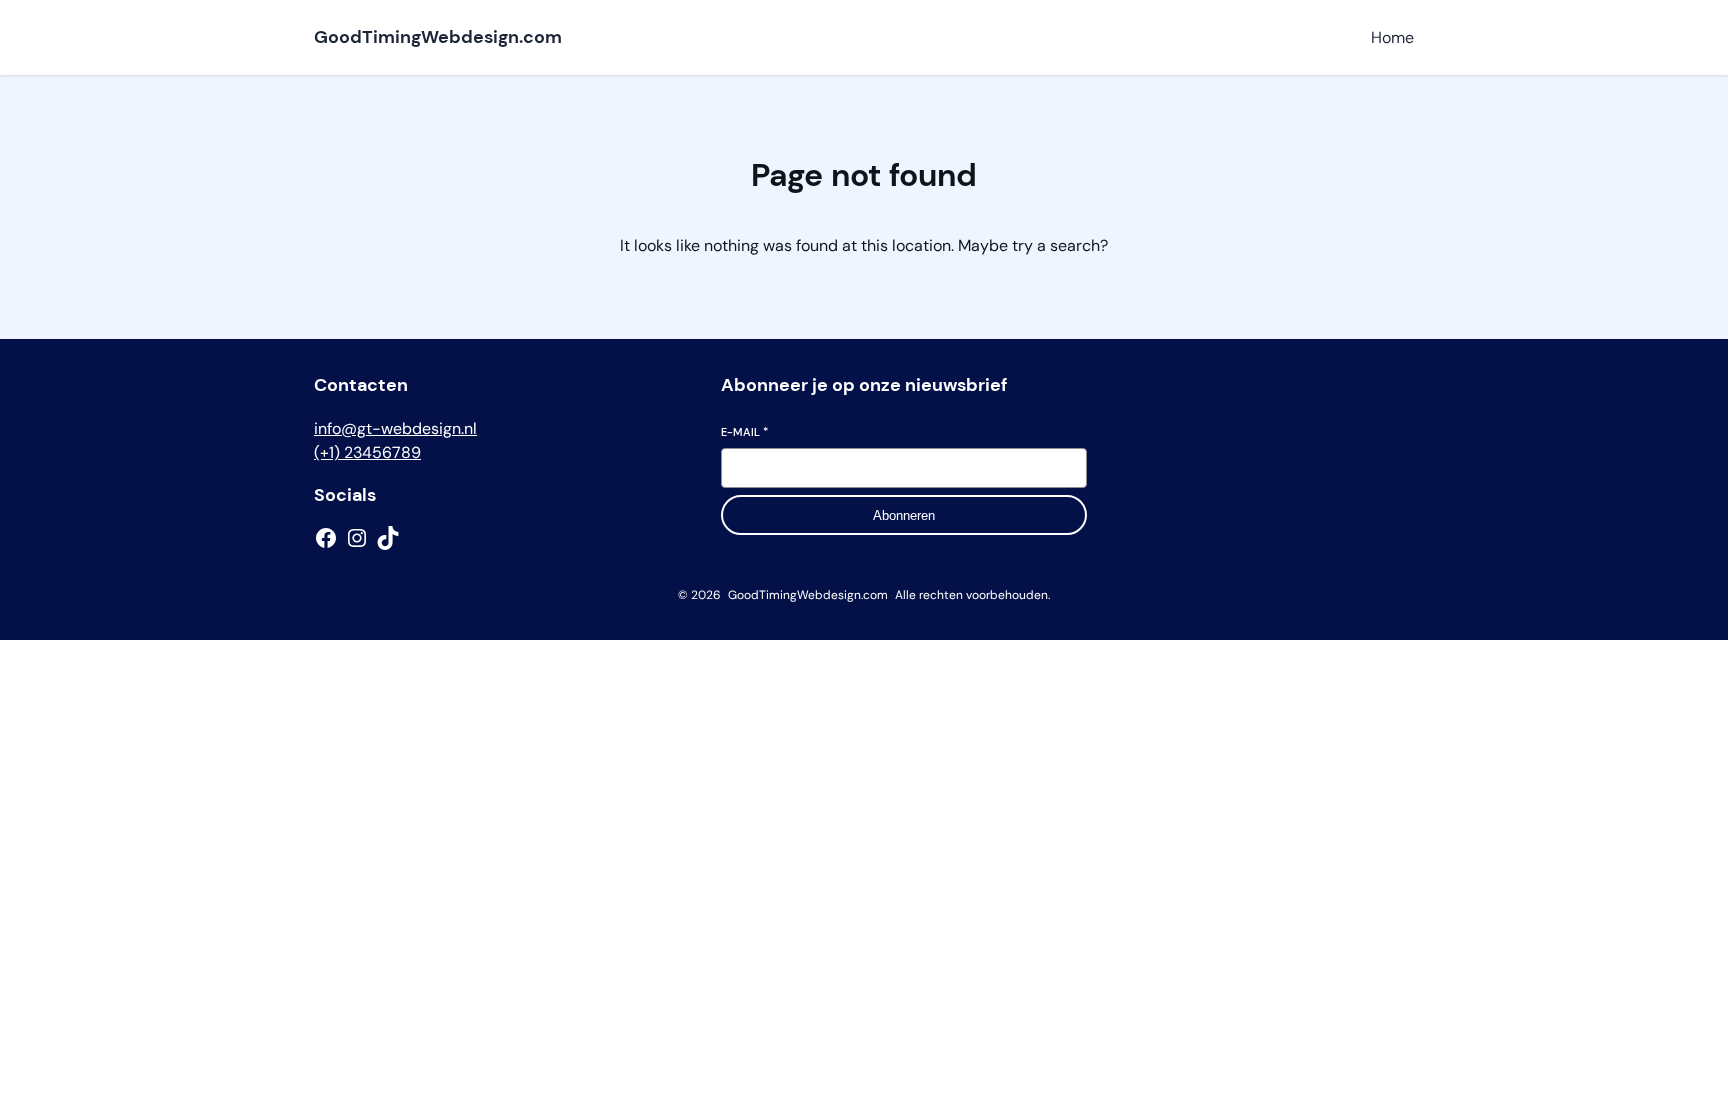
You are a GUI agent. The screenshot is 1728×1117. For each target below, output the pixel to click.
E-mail (744, 432)
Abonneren (904, 515)
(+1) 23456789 (367, 452)
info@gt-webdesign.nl (395, 428)
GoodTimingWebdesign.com (438, 37)
